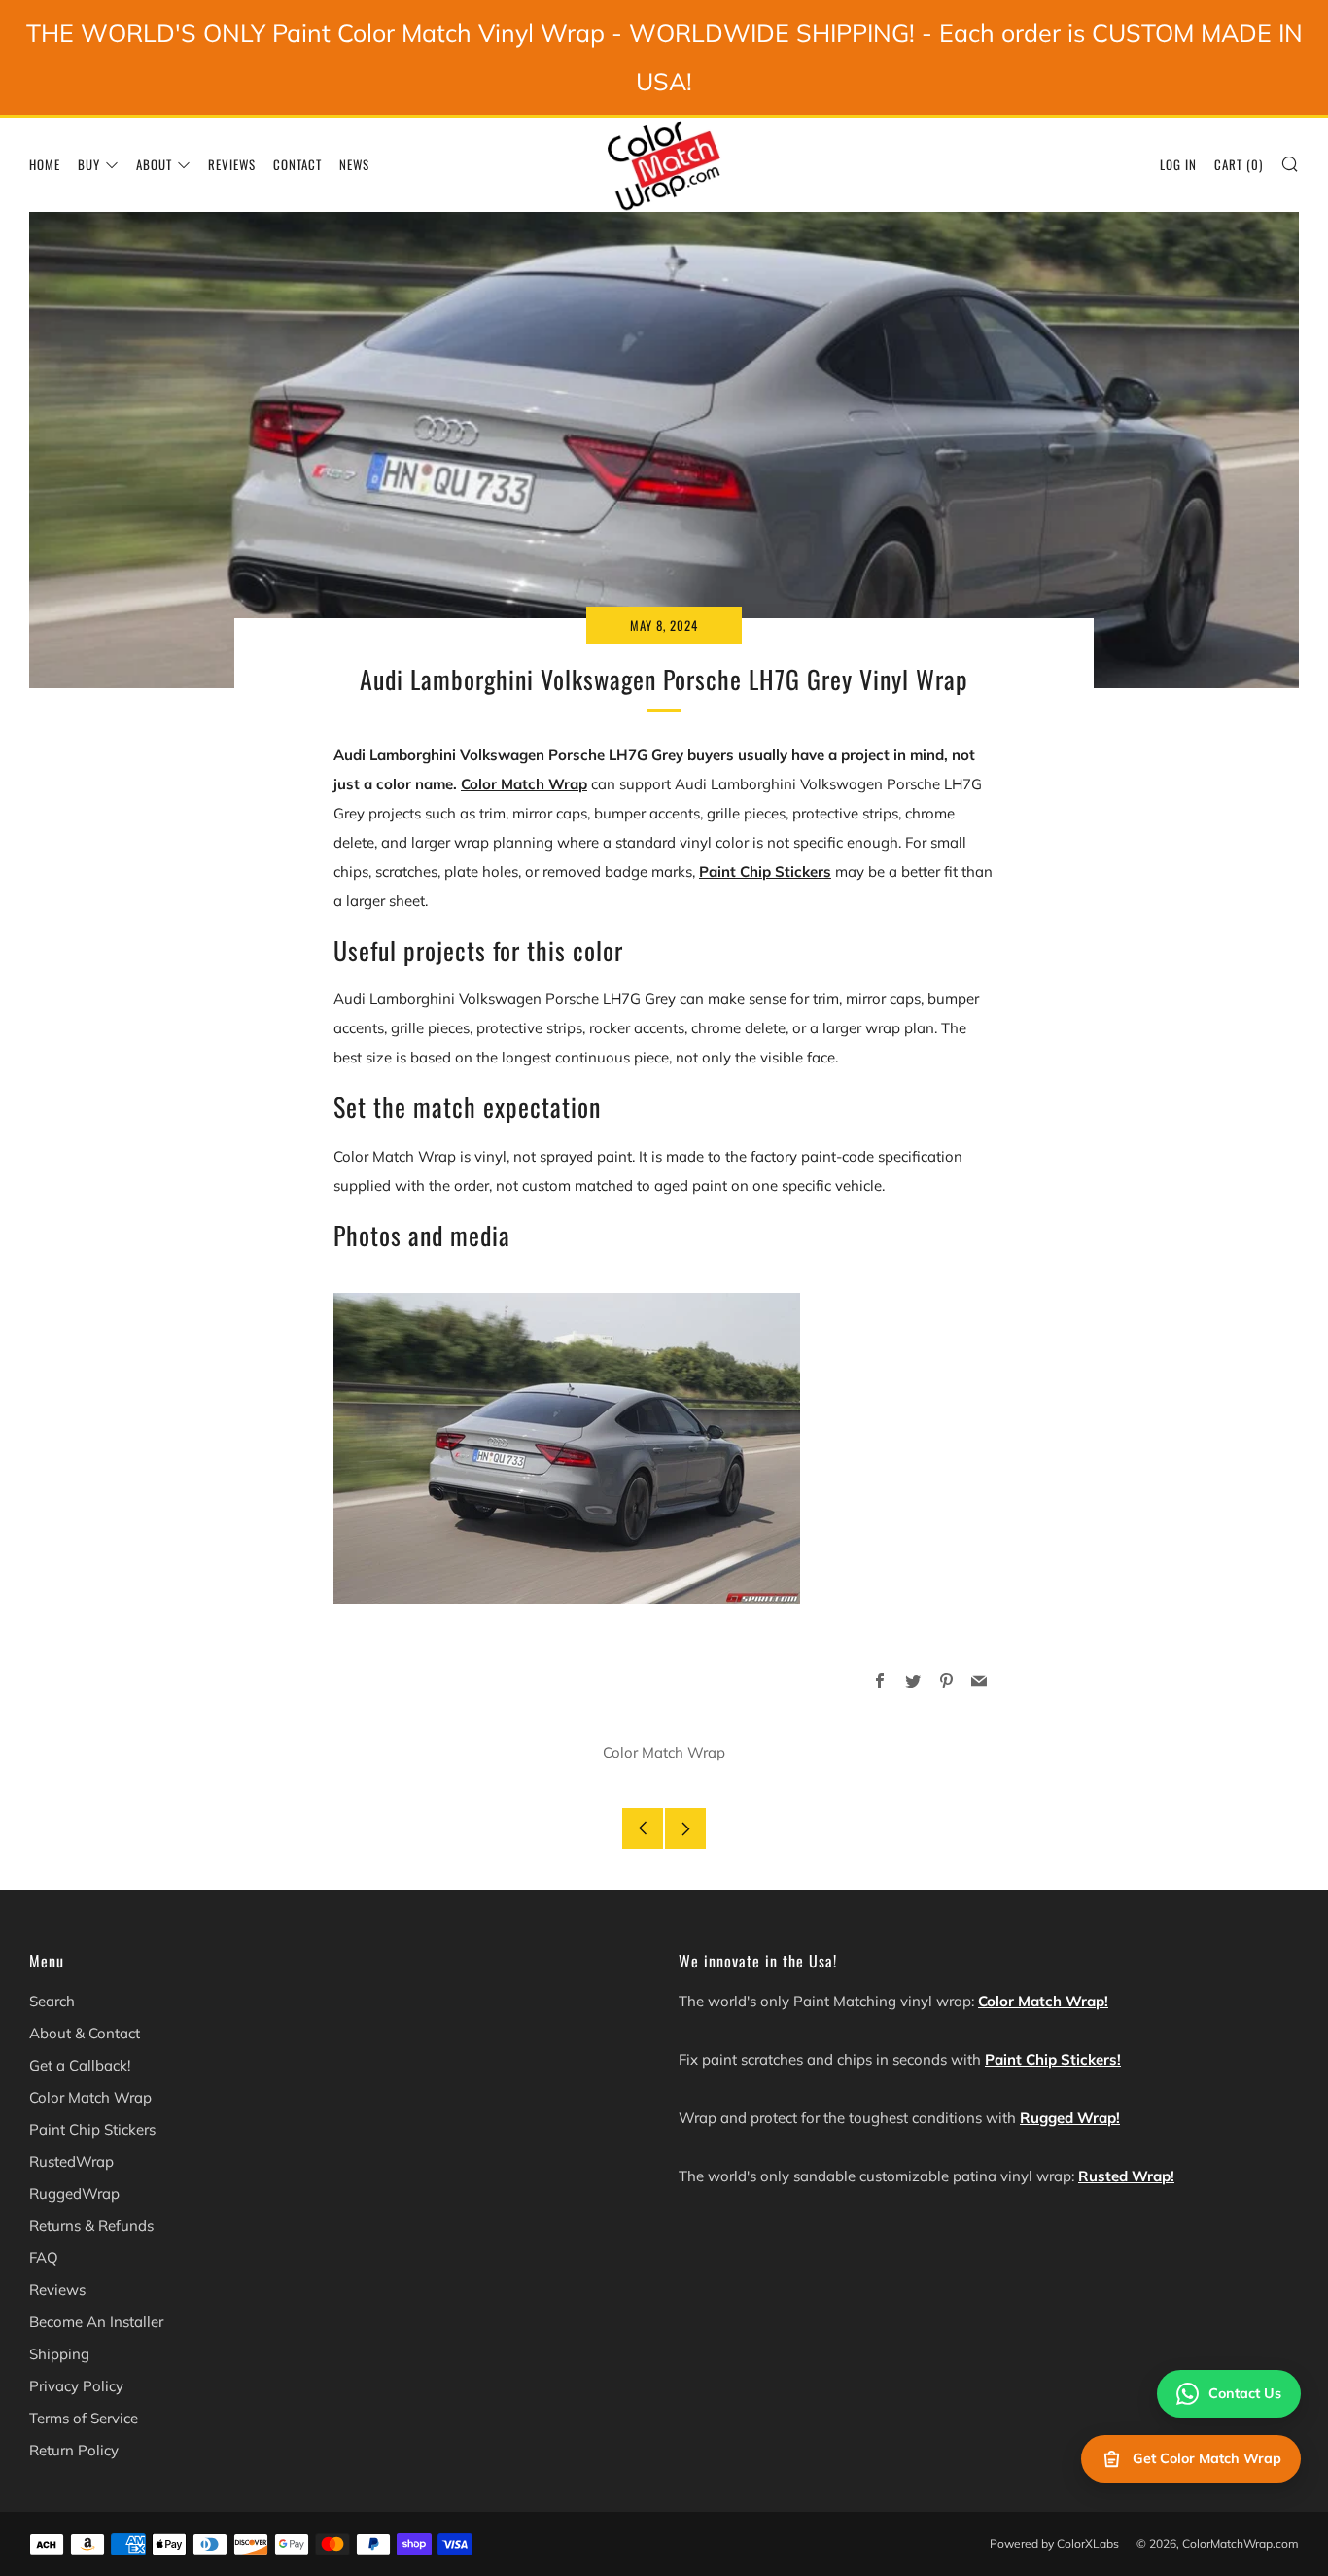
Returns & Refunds (91, 2226)
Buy (89, 164)
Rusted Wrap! (1126, 2176)
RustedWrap (71, 2161)
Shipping (59, 2354)
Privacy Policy (76, 2386)
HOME (45, 164)
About (154, 164)
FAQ (44, 2258)
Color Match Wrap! (1043, 2001)
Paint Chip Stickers (765, 871)
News (354, 164)
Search (52, 2001)
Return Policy (74, 2450)
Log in (1178, 164)
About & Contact (85, 2033)
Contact (297, 164)
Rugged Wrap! (1070, 2118)
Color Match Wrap (524, 784)
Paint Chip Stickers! (1053, 2059)
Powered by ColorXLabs (1054, 2543)
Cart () (1239, 164)
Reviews (232, 164)
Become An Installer (96, 2322)
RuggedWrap (74, 2193)
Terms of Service (84, 2418)
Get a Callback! (80, 2065)
